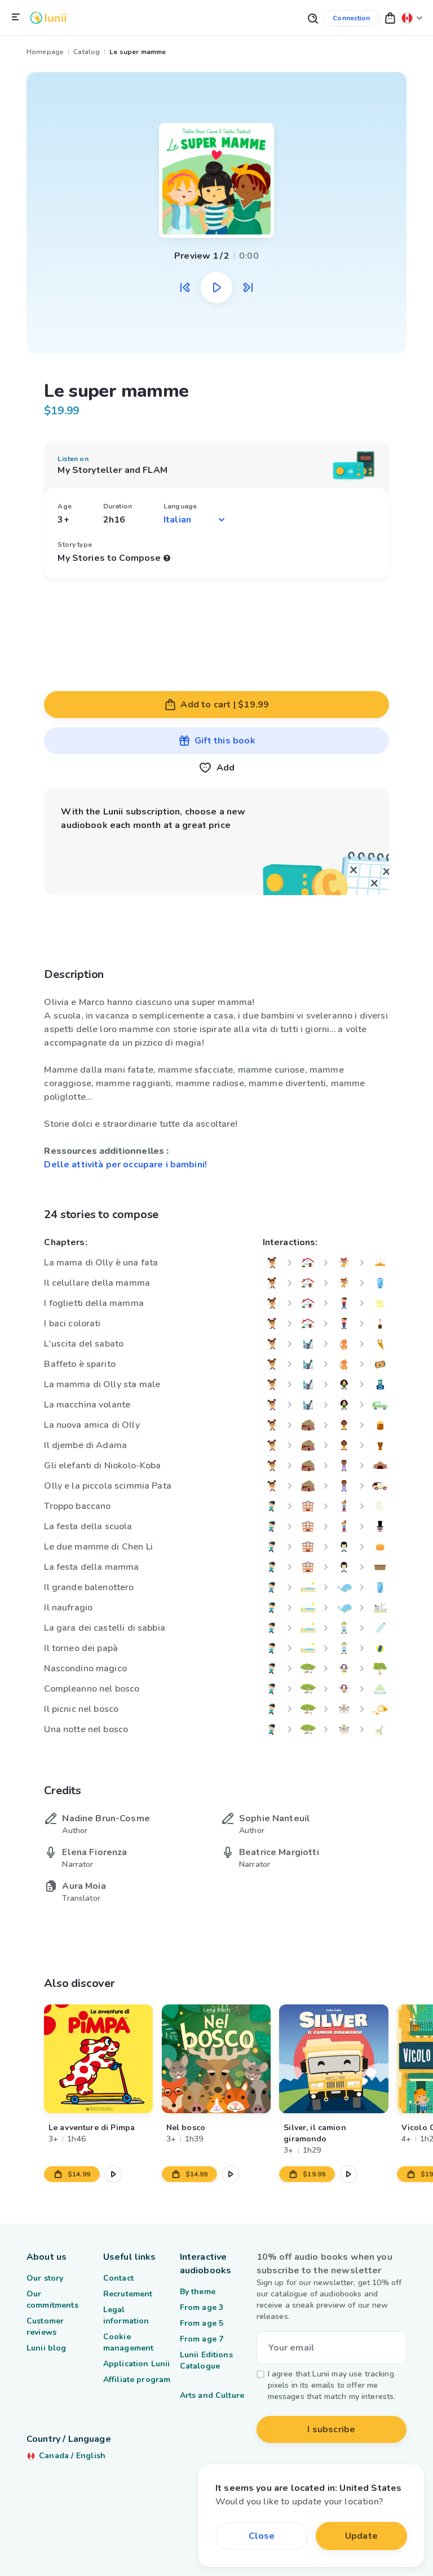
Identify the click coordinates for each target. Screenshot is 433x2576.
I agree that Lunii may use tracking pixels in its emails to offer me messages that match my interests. (332, 2385)
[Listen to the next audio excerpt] (248, 287)
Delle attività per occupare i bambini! (125, 1165)
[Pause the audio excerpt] (216, 287)
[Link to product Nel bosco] (216, 2059)
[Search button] (312, 18)
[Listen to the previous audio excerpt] (185, 287)
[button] (390, 18)
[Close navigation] (16, 17)
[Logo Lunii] (48, 18)
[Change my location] (412, 18)
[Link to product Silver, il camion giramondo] (334, 2059)
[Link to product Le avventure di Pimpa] (98, 2059)
